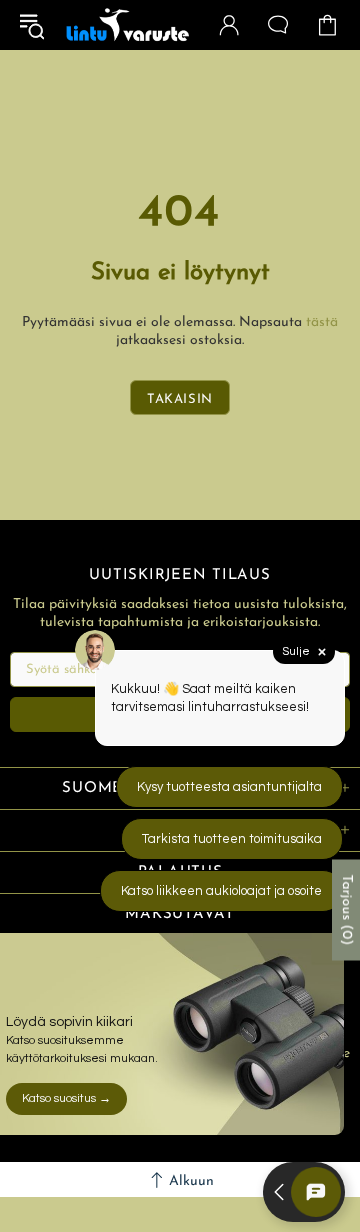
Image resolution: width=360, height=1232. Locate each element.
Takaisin (180, 399)
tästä (322, 322)
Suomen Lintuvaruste (128, 25)
